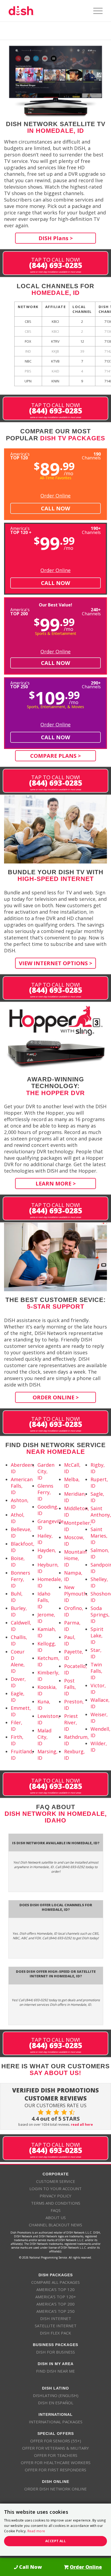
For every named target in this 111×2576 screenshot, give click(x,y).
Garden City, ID (46, 1471)
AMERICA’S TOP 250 (55, 2311)
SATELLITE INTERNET (56, 2326)
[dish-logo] (46, 11)
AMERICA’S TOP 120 (55, 2289)
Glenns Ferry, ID (45, 1492)
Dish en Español (56, 2403)
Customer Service (56, 2181)
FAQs (56, 2210)
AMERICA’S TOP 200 (55, 2304)
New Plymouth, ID (76, 1594)
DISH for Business (55, 2352)
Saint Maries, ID (99, 1536)
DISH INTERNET (56, 2318)
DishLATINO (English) (56, 2395)
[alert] (55, 2530)
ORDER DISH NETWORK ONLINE (55, 2489)
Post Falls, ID (70, 1687)
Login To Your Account (55, 2189)
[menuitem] (95, 11)
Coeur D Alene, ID (18, 1661)
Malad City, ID (44, 1737)
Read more (36, 2531)
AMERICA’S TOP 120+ (56, 2297)
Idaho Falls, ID (44, 1600)
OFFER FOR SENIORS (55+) (56, 2441)
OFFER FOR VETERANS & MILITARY (55, 2448)
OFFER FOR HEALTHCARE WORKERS (56, 2462)
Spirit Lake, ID (97, 1635)
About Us (56, 2218)
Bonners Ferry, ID (20, 1579)
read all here (82, 2125)
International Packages (56, 2422)
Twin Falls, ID (96, 1671)
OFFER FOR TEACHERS (56, 2455)
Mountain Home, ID (75, 1558)
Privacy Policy (55, 2196)
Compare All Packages (55, 2282)
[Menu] (95, 11)
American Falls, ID (22, 1486)
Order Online (55, 496)
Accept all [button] (55, 2541)
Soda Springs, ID (100, 1615)
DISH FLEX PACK (55, 2333)
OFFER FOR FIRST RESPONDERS (55, 2470)
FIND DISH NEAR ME (55, 2371)
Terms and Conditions (56, 2203)
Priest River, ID (71, 1722)
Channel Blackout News (55, 2225)
